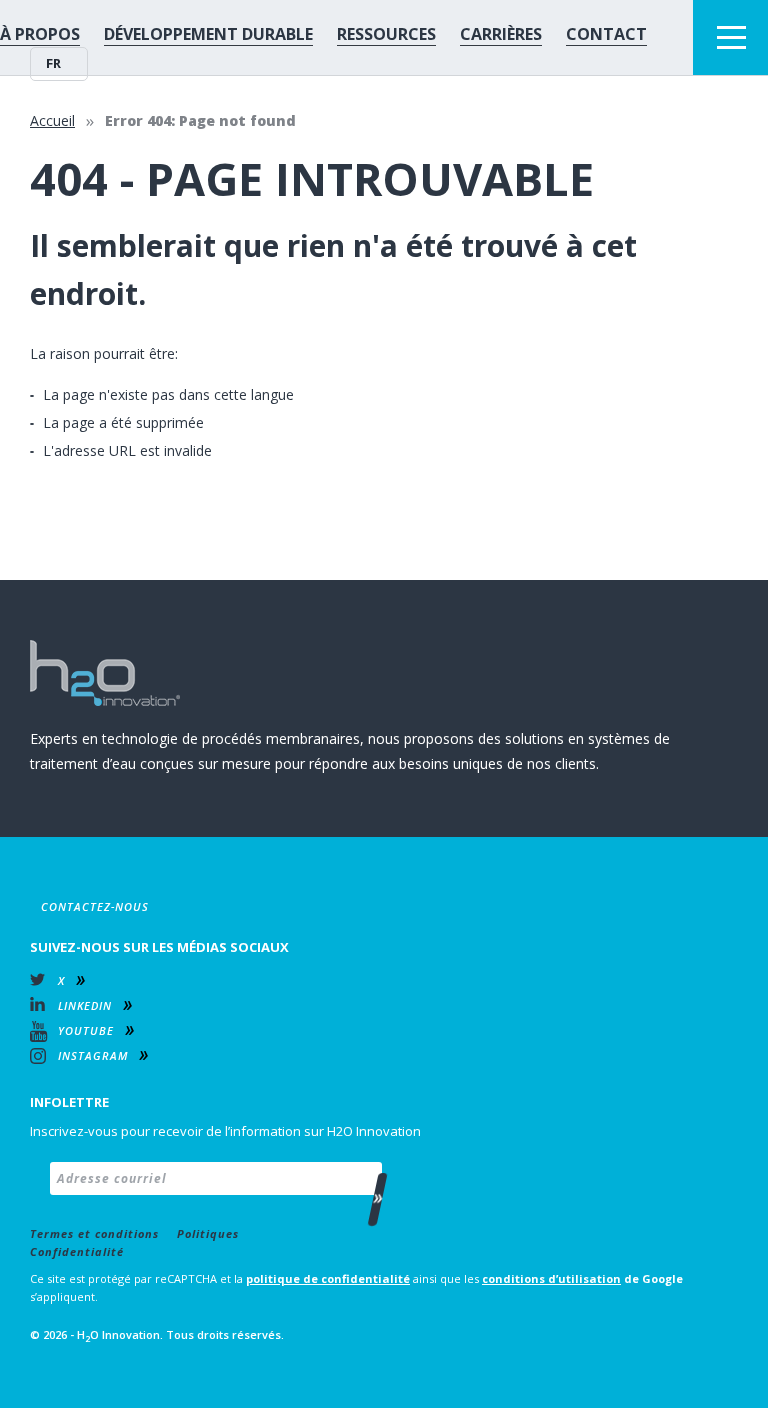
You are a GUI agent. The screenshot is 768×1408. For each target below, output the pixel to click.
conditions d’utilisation (551, 1278)
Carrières (501, 34)
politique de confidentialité (328, 1278)
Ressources (386, 34)
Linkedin (85, 1005)
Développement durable (208, 34)
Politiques (208, 1233)
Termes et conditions (94, 1233)
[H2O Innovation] (105, 673)
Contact (606, 34)
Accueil (52, 120)
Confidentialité (77, 1251)
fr (53, 63)
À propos (40, 34)
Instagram (93, 1055)
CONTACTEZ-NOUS (95, 906)
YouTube (86, 1030)
